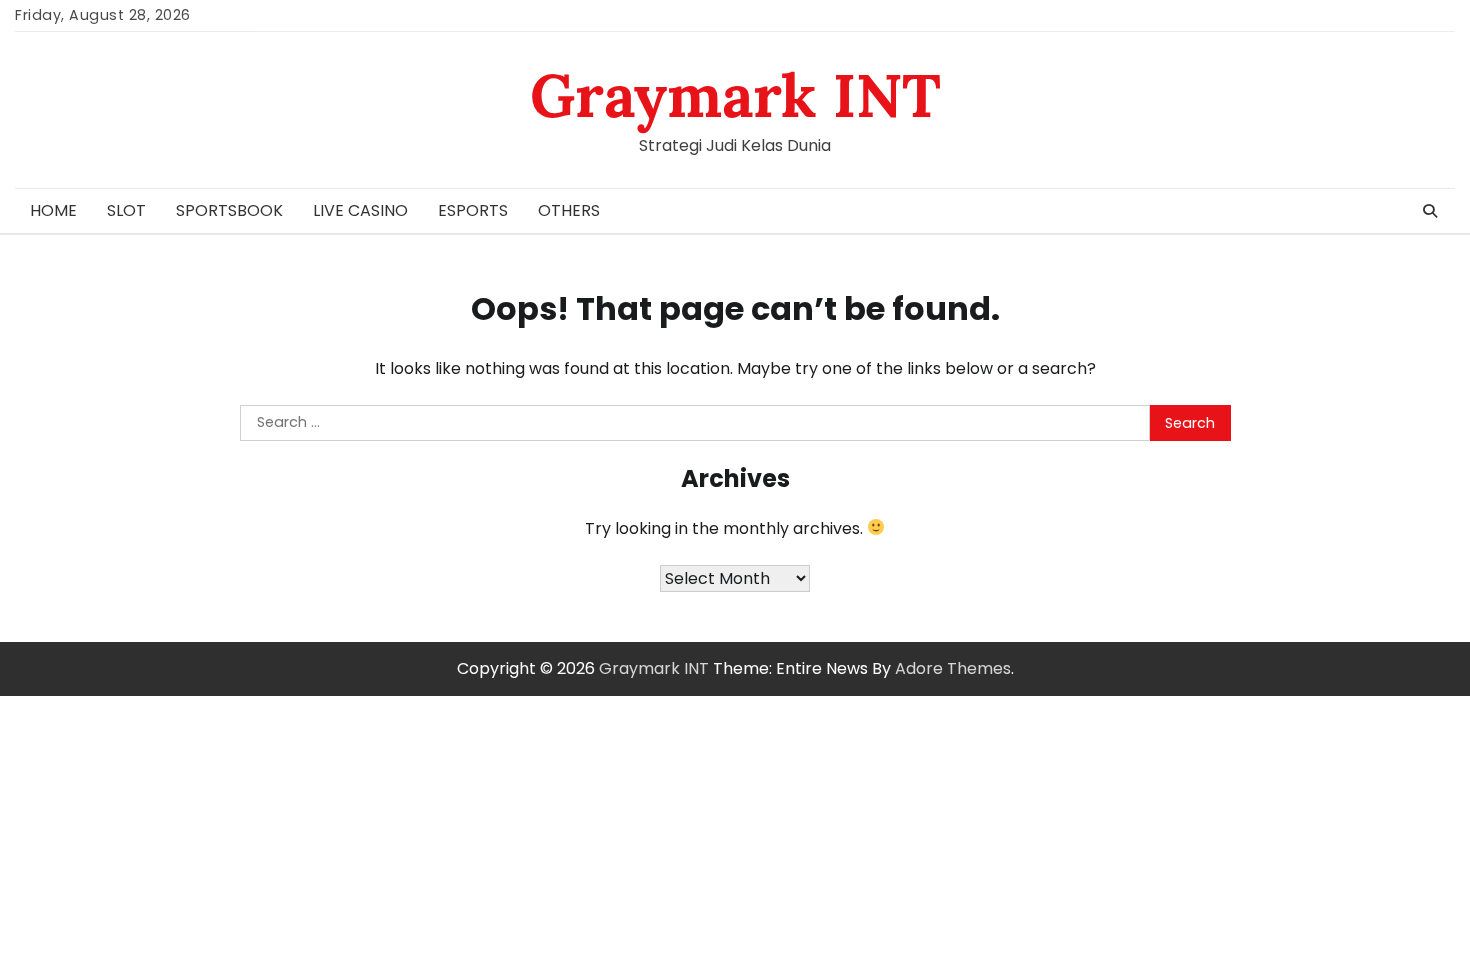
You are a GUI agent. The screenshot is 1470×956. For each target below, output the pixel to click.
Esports (473, 210)
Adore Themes (953, 668)
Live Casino (360, 210)
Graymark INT (735, 95)
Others (569, 210)
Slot (126, 210)
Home (53, 210)
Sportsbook (229, 210)
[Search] (1430, 211)
